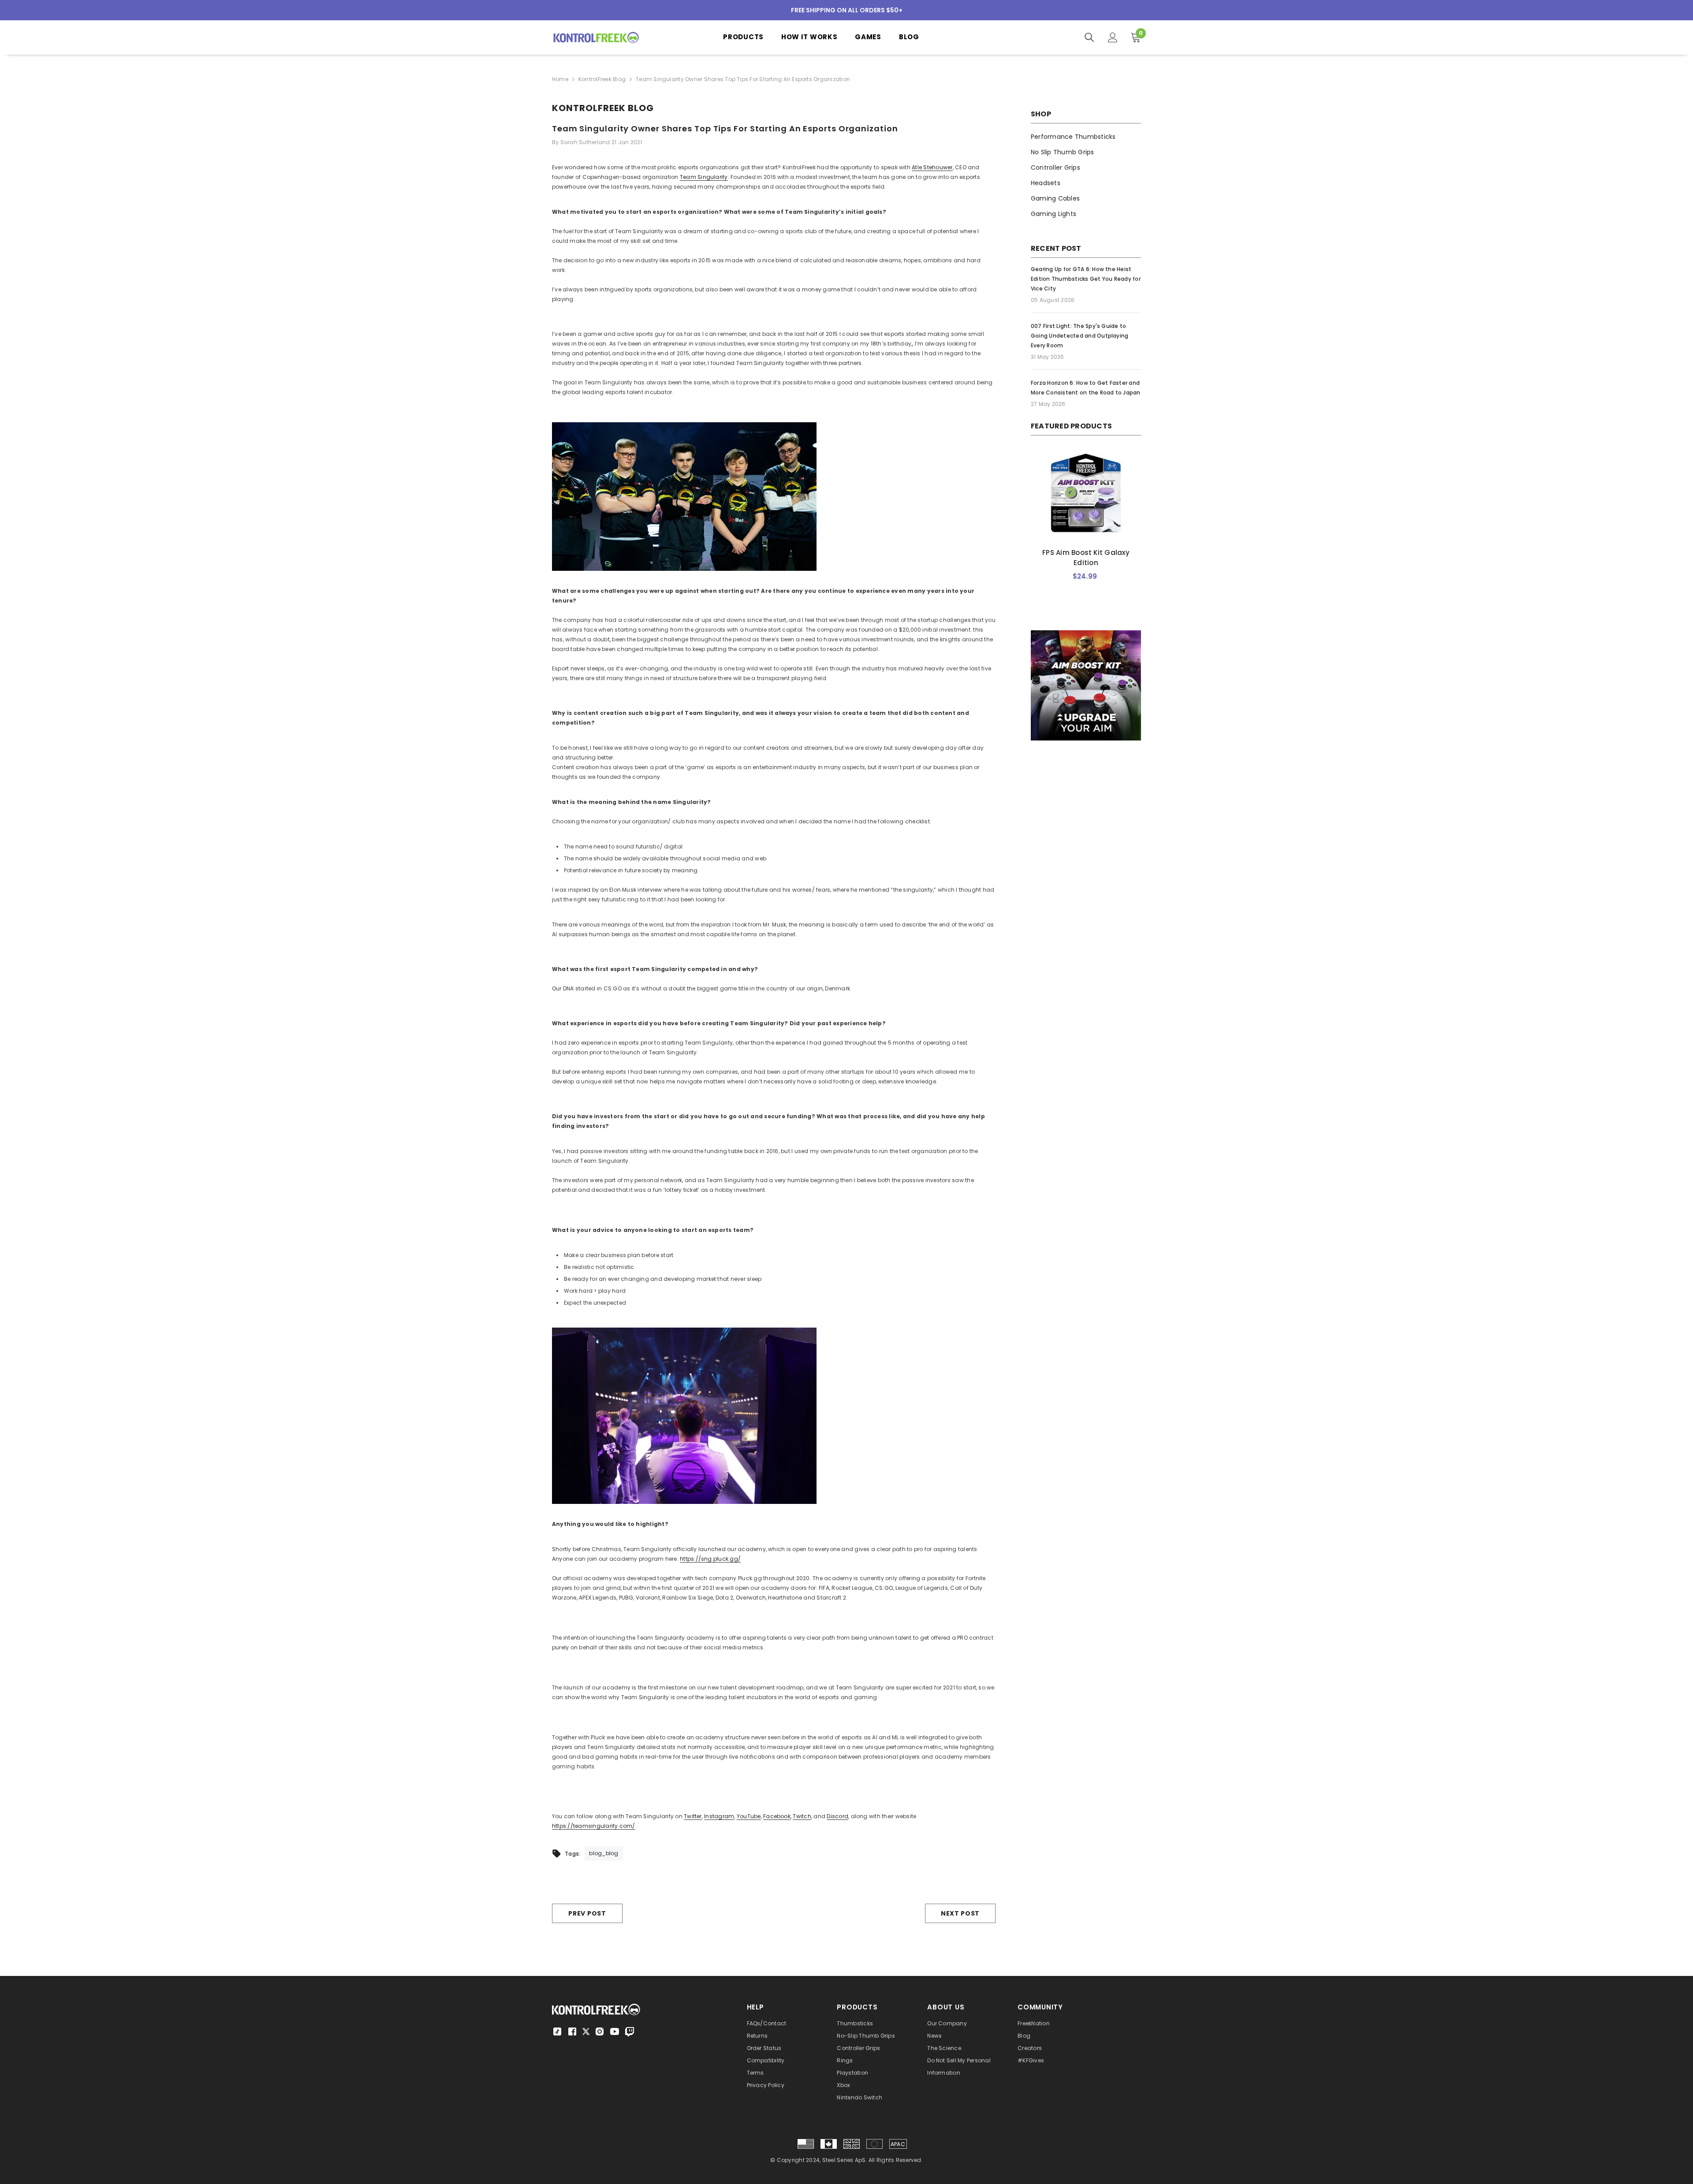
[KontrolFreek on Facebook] (572, 2031)
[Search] (1089, 37)
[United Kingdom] (852, 2144)
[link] (1086, 685)
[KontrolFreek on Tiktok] (557, 2031)
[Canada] (829, 2144)
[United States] (806, 2144)
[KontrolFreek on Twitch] (630, 2031)
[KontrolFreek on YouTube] (615, 2031)
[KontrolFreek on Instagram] (600, 2031)
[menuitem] (1086, 137)
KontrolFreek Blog (602, 79)
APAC (898, 2144)
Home (560, 79)
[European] (874, 2144)
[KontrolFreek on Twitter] (586, 2031)
